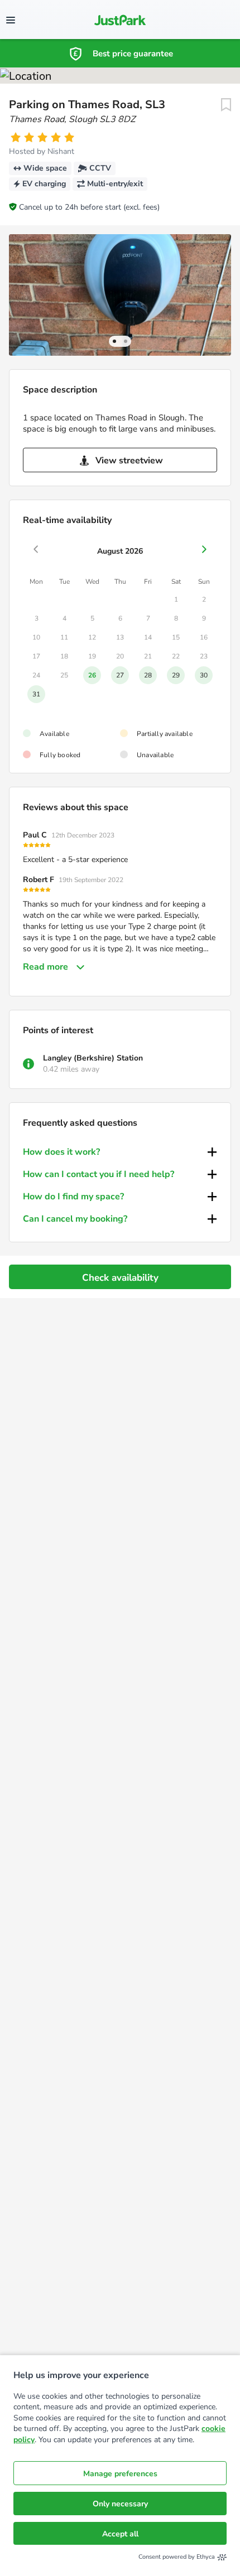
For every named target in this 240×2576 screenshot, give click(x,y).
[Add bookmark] (226, 105)
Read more (45, 967)
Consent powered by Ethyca (177, 2557)
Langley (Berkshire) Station (93, 1058)
